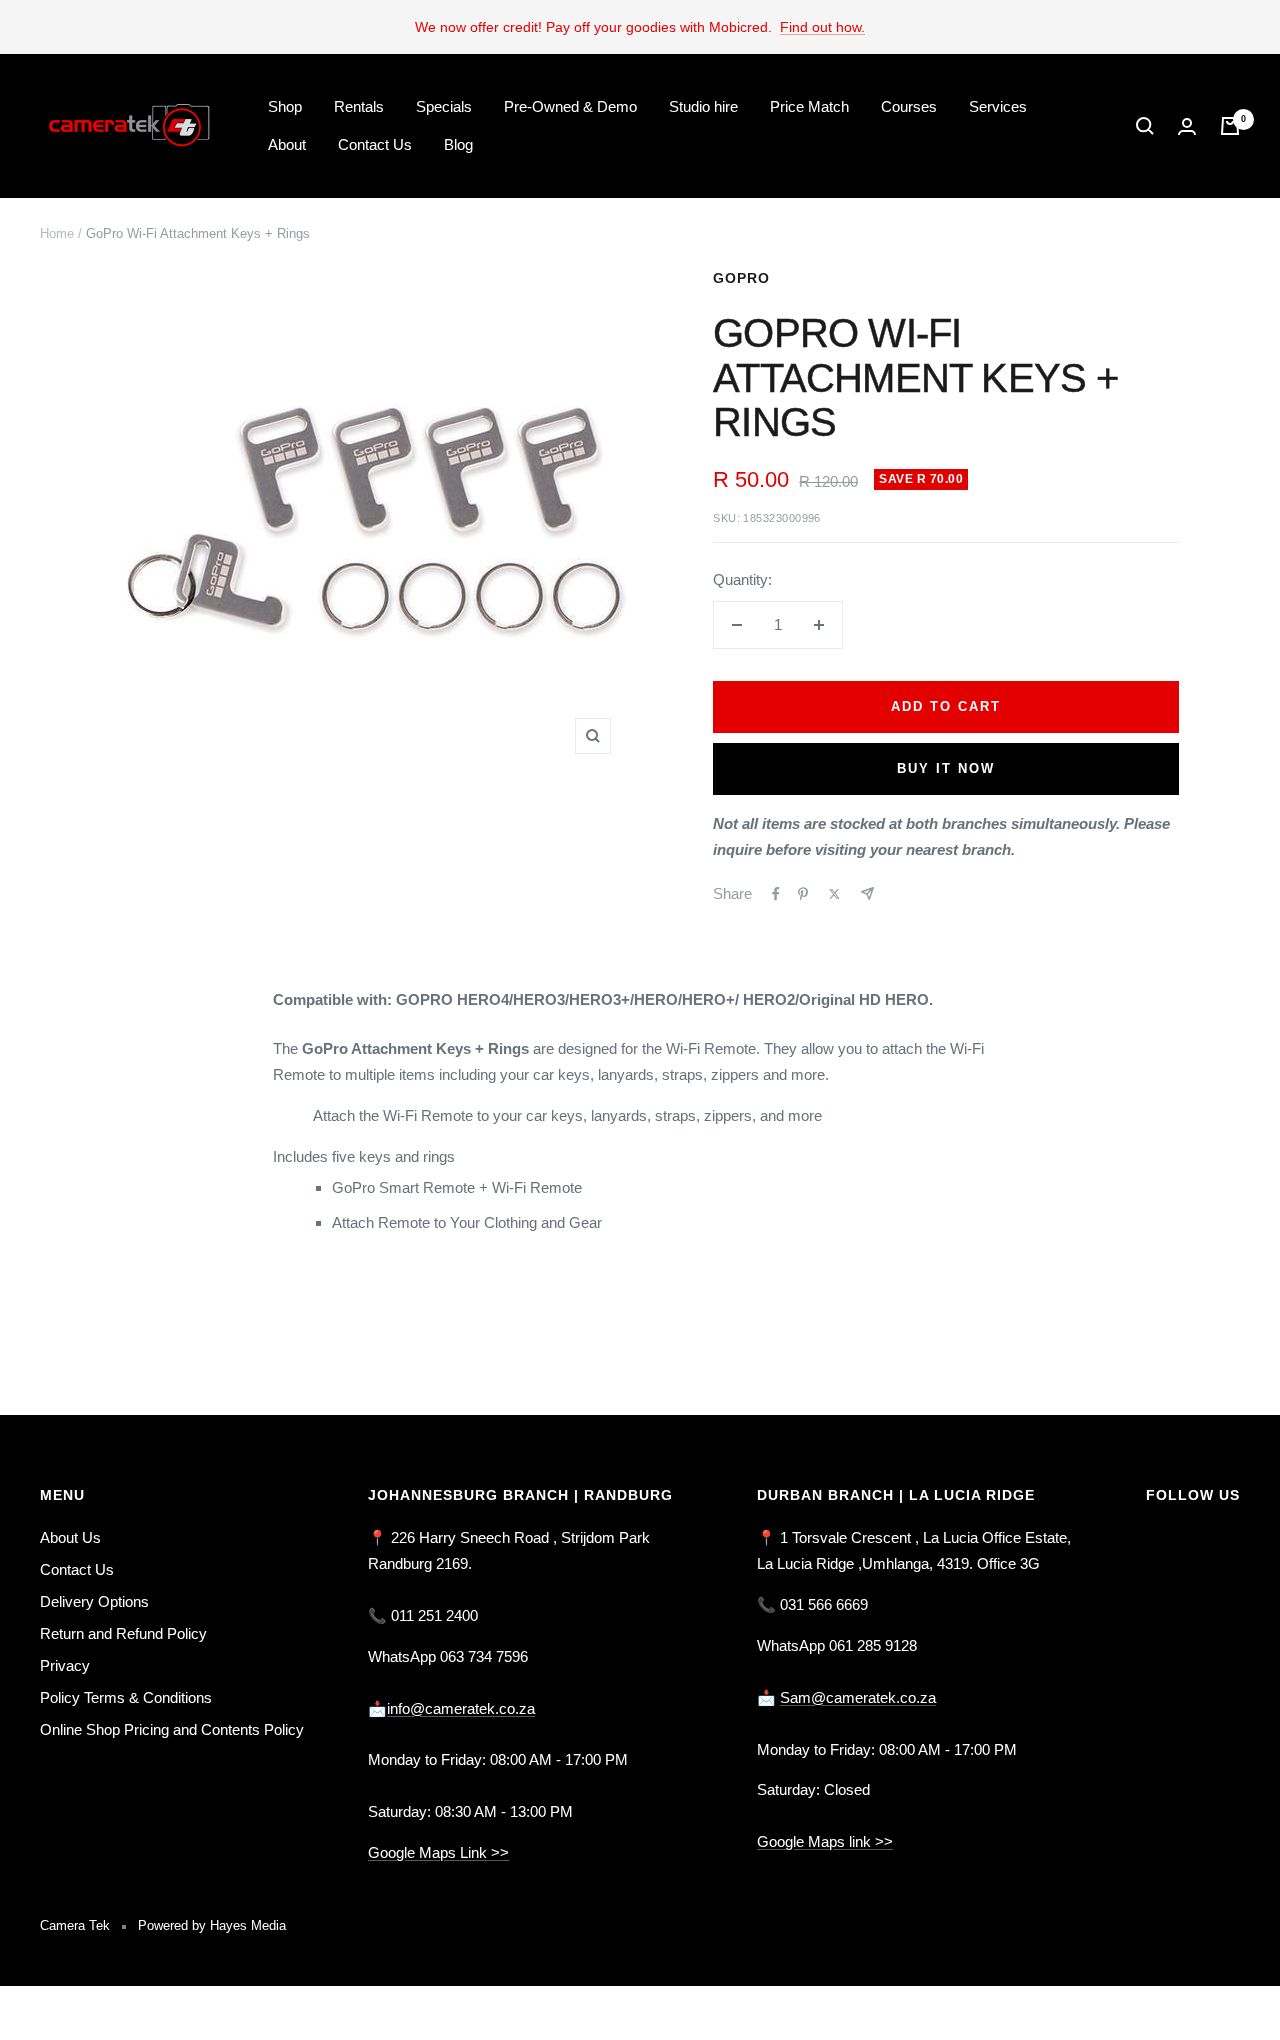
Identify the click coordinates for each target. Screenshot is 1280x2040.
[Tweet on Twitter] (834, 894)
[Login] (1187, 126)
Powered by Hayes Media (212, 1925)
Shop (285, 106)
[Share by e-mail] (867, 893)
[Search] (1145, 126)
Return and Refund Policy (123, 1633)
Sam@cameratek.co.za (858, 1697)
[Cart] (1230, 126)
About (287, 144)
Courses (909, 106)
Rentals (359, 106)
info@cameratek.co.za (461, 1708)
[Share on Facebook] (776, 894)
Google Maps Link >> (438, 1852)
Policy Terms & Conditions (126, 1697)
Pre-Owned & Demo (570, 106)
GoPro (741, 278)
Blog (458, 144)
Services (998, 106)
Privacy (65, 1665)
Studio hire (703, 106)
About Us (70, 1537)
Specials (444, 106)
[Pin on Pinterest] (803, 894)
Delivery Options (94, 1601)
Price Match (809, 106)
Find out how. (822, 27)
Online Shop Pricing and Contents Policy (172, 1729)
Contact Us (375, 144)
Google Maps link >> (825, 1841)
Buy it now (946, 768)
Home (57, 233)
